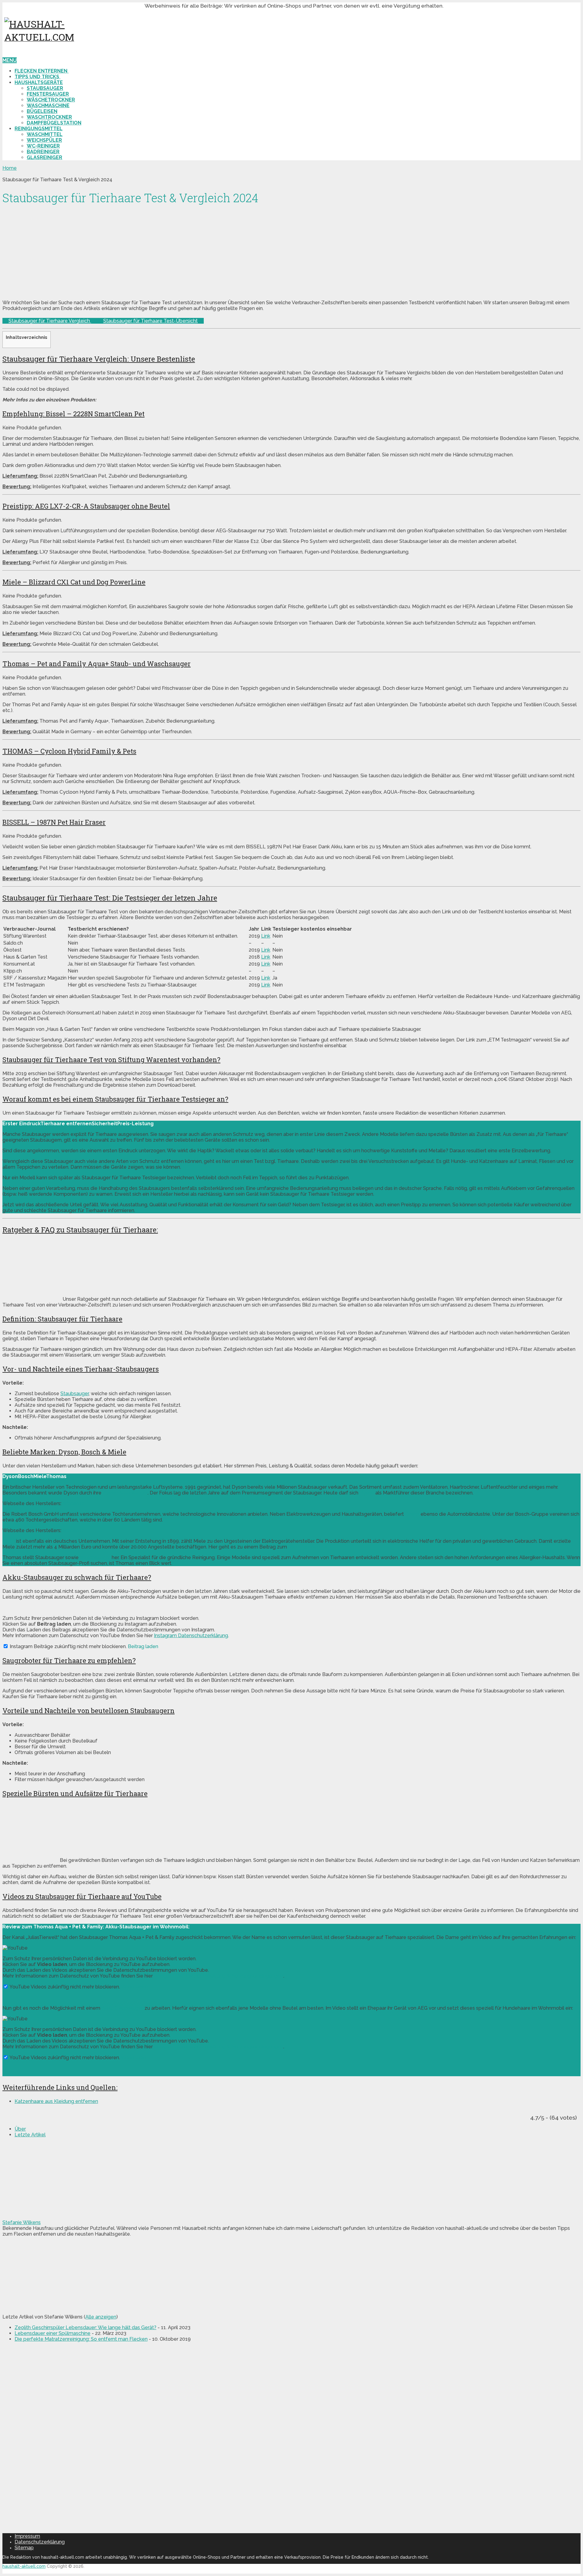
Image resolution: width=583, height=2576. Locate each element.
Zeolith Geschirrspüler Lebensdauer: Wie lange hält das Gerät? (85, 2327)
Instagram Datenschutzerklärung (191, 1636)
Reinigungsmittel (39, 129)
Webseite (74, 1503)
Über (20, 2129)
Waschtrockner (49, 117)
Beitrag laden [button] (143, 1646)
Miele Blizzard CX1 (309, 1547)
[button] (21, 1124)
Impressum (27, 2536)
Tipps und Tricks (38, 77)
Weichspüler (44, 140)
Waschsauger (95, 1557)
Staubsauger (45, 88)
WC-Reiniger (43, 146)
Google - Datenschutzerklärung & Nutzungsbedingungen (219, 1976)
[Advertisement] (185, 252)
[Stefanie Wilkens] (40, 2217)
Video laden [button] (135, 1987)
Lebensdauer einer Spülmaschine (53, 2333)
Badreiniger (43, 152)
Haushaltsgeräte (39, 82)
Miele (9, 1541)
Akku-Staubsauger (122, 2008)
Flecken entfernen (42, 71)
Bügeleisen (42, 111)
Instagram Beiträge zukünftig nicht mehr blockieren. (68, 1646)
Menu (10, 60)
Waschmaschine (48, 106)
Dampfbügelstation (54, 123)
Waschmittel (45, 134)
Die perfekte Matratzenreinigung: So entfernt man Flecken (81, 2339)
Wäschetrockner (51, 100)
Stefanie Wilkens (22, 2222)
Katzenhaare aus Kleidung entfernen (56, 2101)
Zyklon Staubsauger (125, 1493)
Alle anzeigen (101, 2317)
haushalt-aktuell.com (24, 2566)
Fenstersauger (48, 94)
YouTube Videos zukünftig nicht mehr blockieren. (64, 1987)
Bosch (412, 1514)
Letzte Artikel (30, 2135)
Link (266, 936)
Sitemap (24, 2548)
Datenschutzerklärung (40, 2542)
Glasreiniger (44, 157)
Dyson (367, 1493)
